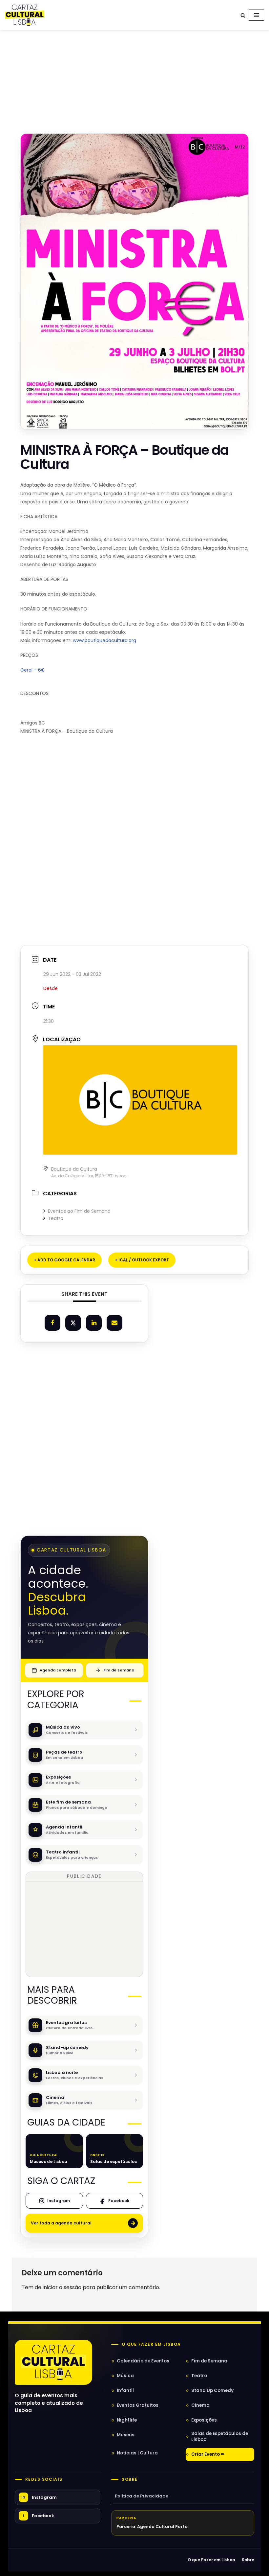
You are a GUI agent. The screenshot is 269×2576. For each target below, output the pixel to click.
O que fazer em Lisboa (151, 2344)
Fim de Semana (209, 2361)
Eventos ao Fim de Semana (79, 1211)
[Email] (114, 1323)
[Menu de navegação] (256, 15)
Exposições (204, 2420)
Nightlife (127, 2420)
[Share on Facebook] (52, 1323)
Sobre (130, 2479)
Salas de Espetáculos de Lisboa (220, 2437)
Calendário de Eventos (143, 2361)
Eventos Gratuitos (138, 2405)
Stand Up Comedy (212, 2391)
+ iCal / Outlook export (142, 1260)
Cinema (200, 2405)
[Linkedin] (94, 1323)
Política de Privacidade (142, 2496)
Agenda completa (58, 1670)
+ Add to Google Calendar (64, 1260)
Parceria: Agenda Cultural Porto (152, 2527)
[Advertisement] (134, 75)
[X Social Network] (73, 1323)
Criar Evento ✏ (208, 2454)
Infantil (125, 2391)
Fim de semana (119, 1670)
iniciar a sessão (62, 2287)
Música (125, 2376)
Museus (126, 2435)
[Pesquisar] (243, 15)
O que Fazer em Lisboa (211, 2560)
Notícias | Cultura (137, 2453)
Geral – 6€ (33, 670)
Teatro (56, 1218)
